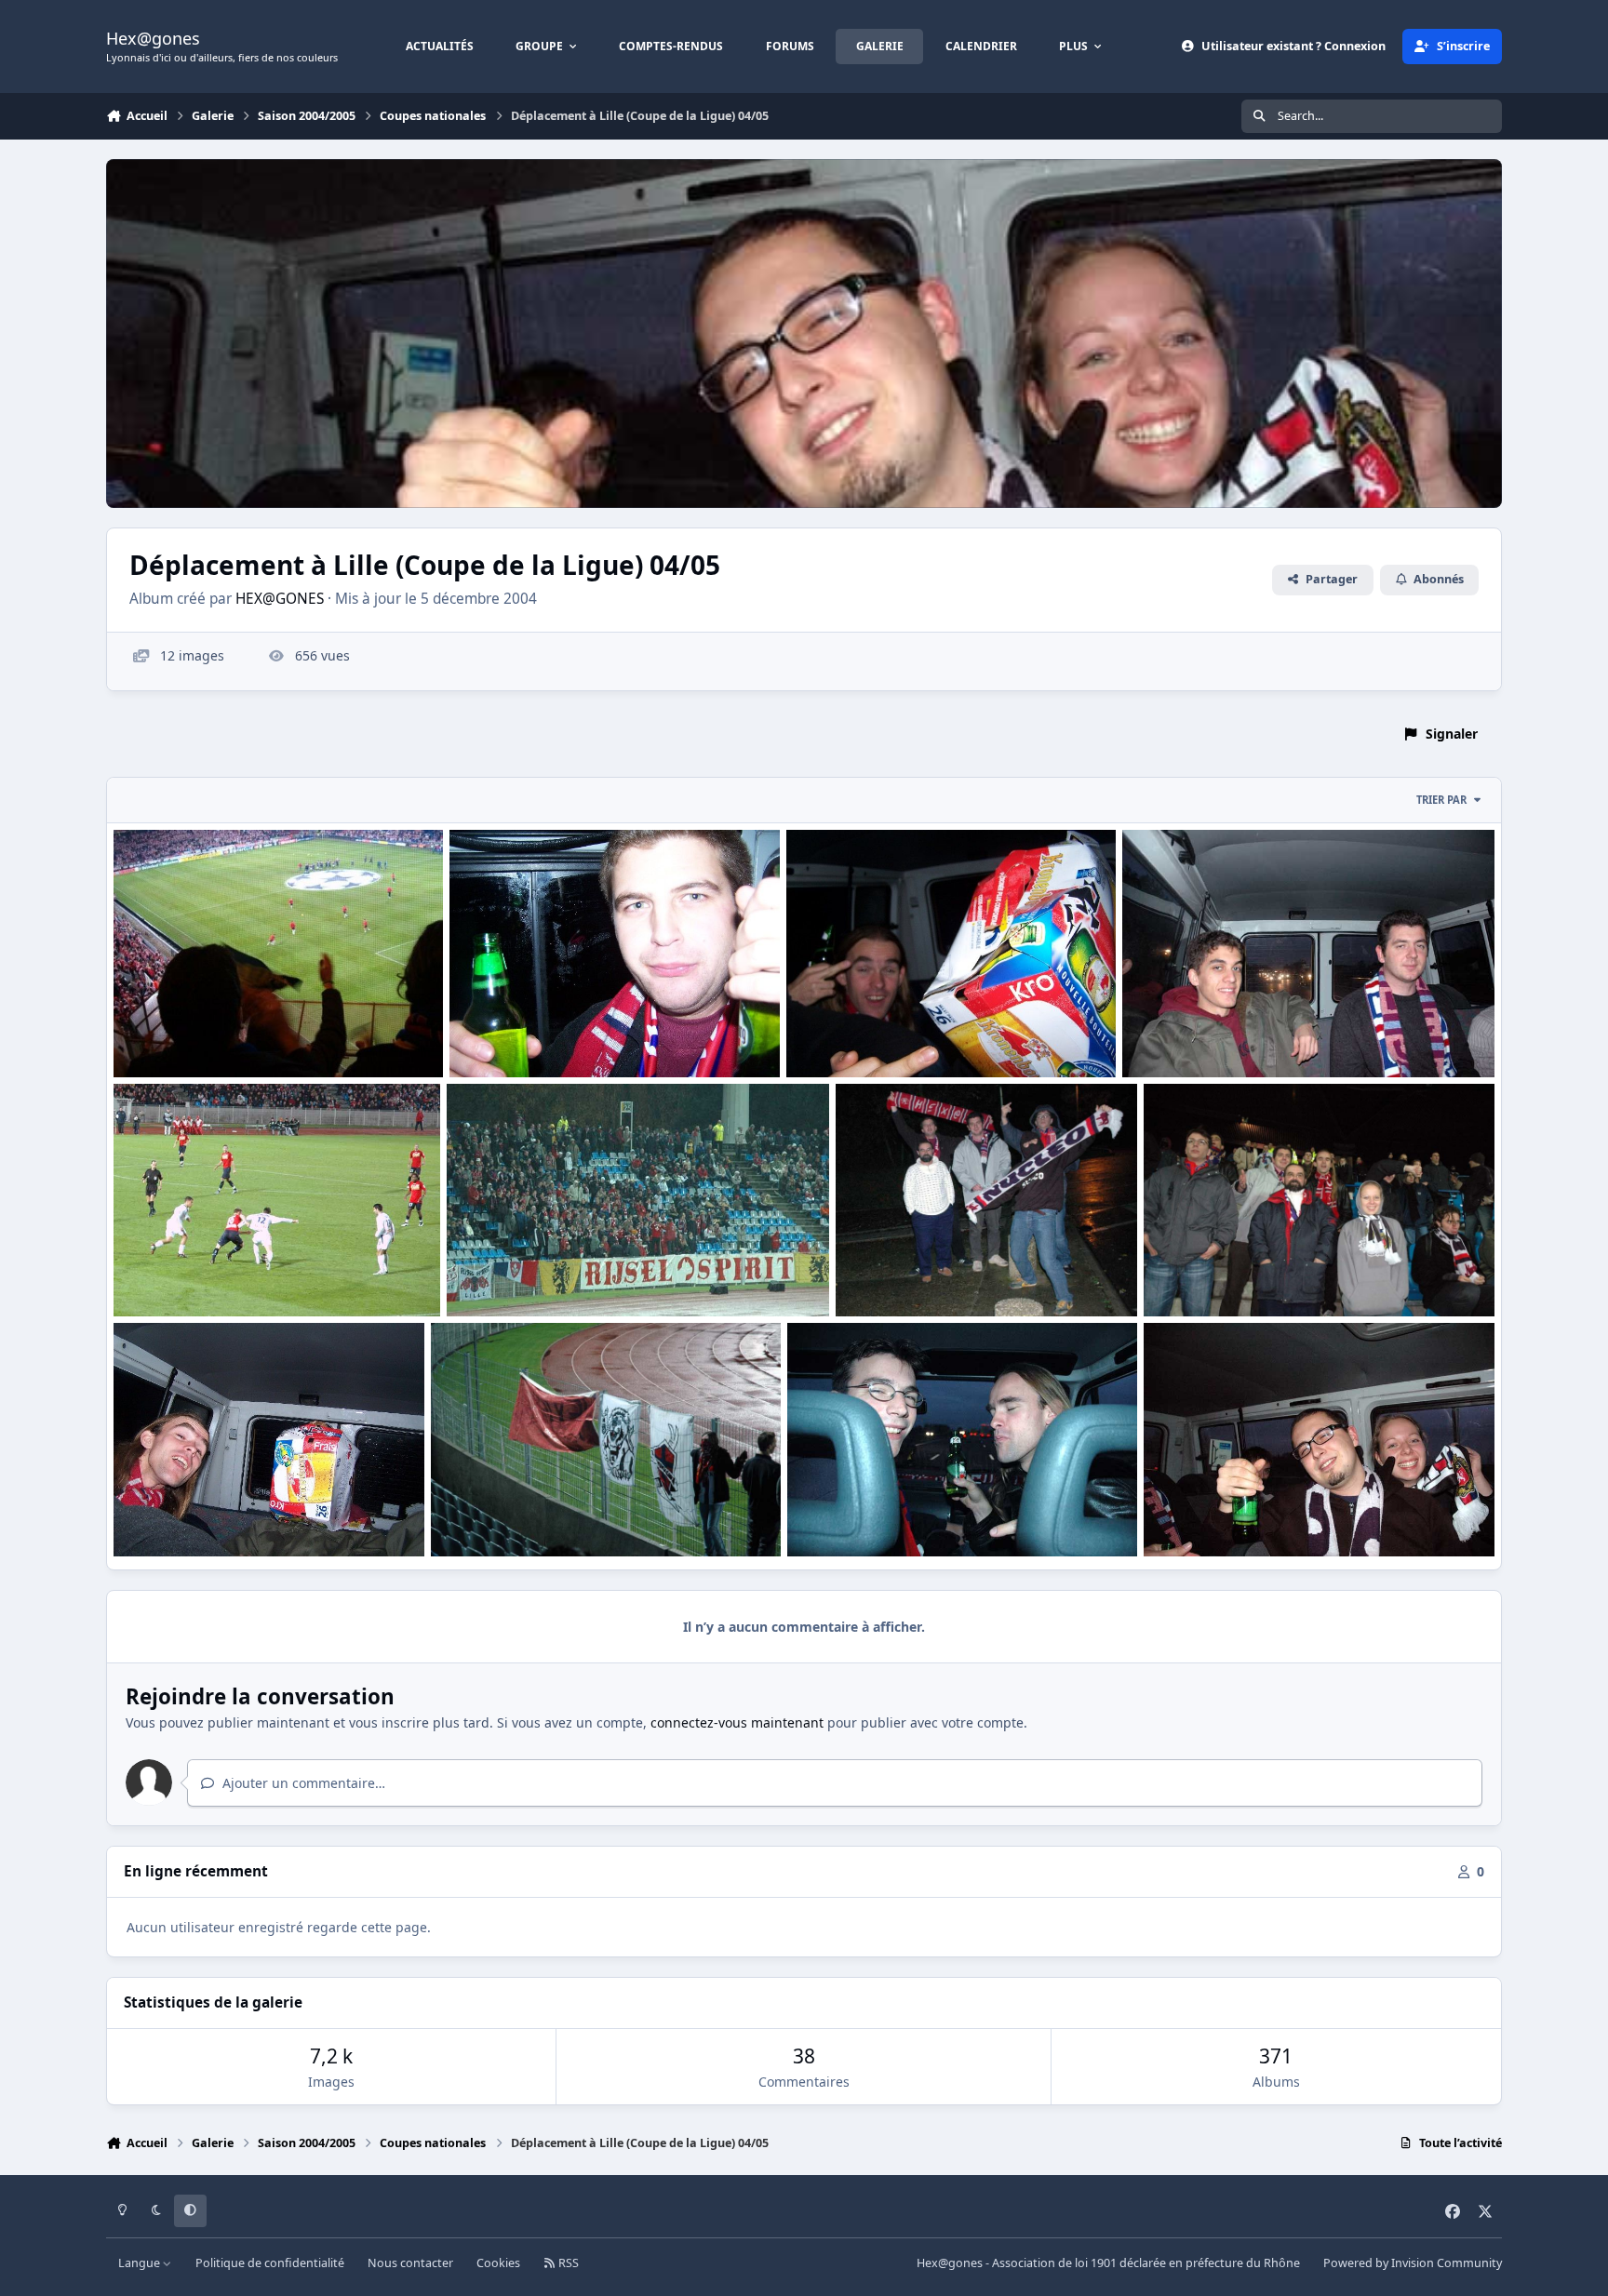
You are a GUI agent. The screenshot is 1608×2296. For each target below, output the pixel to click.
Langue (141, 2263)
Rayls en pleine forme (532, 1033)
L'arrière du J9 (1179, 1033)
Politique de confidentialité (270, 2263)
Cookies (498, 2263)
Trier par (1441, 800)
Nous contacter (410, 2263)
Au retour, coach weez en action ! (233, 1033)
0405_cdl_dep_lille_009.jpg (208, 1511)
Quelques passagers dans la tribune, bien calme (1310, 1272)
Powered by (1413, 2263)
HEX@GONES (280, 599)
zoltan (165, 1055)
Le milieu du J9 (1204, 1511)
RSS (567, 2263)
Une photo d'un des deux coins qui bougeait (603, 1272)
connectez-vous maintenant (737, 1722)
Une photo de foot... (192, 1272)
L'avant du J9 (841, 1511)
